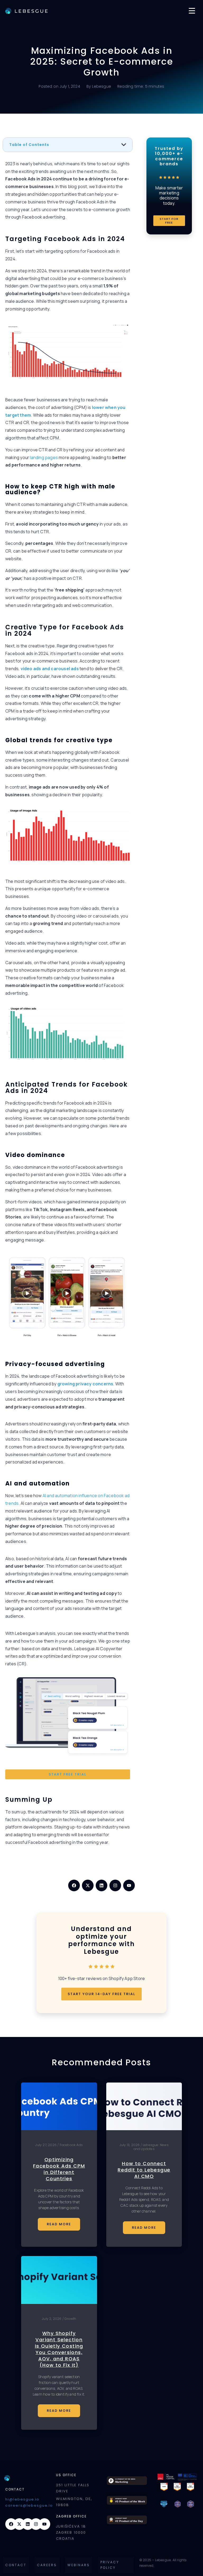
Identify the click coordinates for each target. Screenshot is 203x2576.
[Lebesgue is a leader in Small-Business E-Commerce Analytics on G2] (177, 2486)
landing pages (44, 457)
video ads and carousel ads (50, 669)
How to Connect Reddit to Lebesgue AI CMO (144, 2170)
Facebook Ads (71, 2145)
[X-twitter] (88, 1885)
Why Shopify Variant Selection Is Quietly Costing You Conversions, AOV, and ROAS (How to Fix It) (59, 2349)
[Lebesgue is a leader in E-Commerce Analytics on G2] (164, 2486)
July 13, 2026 (130, 2145)
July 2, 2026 (52, 2319)
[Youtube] (129, 1885)
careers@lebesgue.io (29, 2505)
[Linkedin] (101, 1885)
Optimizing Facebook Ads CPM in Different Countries (59, 2169)
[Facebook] (74, 1885)
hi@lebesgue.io (22, 2499)
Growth (70, 2319)
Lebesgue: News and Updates (151, 2147)
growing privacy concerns (85, 1384)
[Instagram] (115, 1885)
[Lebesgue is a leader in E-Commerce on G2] (190, 2486)
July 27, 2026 (46, 2145)
